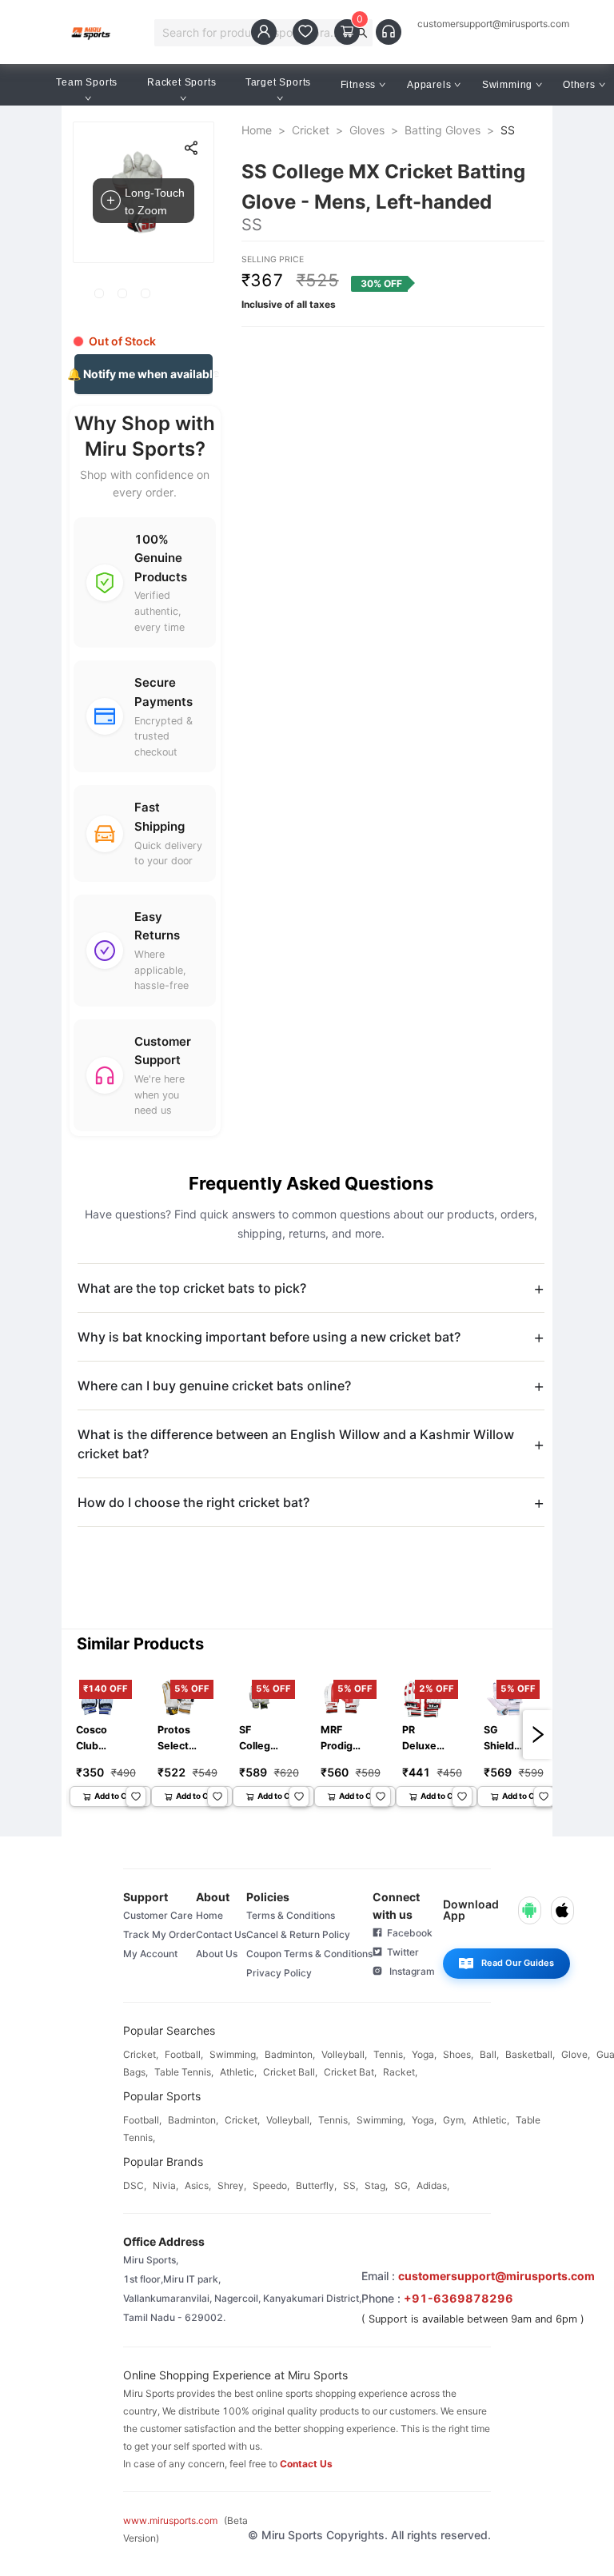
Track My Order (159, 1934)
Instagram (409, 1971)
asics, (198, 2185)
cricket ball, (290, 2072)
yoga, (424, 2054)
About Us (217, 1954)
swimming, (234, 2054)
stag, (376, 2185)
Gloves (367, 130)
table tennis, (184, 2072)
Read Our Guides (518, 1963)
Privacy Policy (279, 1973)
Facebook (407, 1933)
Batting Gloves (443, 130)
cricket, (141, 2054)
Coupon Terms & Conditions (309, 1954)
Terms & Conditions (291, 1915)
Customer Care (158, 1915)
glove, (576, 2054)
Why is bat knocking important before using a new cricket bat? (269, 1337)
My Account (150, 1954)
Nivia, (165, 2185)
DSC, (135, 2185)
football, (184, 2054)
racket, (400, 2072)
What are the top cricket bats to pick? (192, 1288)
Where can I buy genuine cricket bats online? (214, 1386)
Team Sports (87, 82)
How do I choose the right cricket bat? (193, 1502)
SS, (351, 2185)
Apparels (429, 85)
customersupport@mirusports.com (493, 24)
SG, (402, 2185)
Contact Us (221, 1934)
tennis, (389, 2054)
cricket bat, (350, 2072)
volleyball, (344, 2054)
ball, (489, 2054)
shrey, (232, 2185)
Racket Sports (181, 82)
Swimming (507, 85)
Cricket (311, 130)
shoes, (458, 2054)
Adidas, (433, 2185)
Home (257, 130)
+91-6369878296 (459, 2298)
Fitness (359, 85)
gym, (455, 2120)
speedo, (271, 2185)
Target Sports (278, 82)
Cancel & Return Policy (298, 1934)
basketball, (530, 2054)
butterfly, (316, 2185)
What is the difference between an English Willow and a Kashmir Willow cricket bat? (296, 1444)
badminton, (290, 2054)
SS (508, 130)
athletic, (238, 2072)
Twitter (401, 1952)
